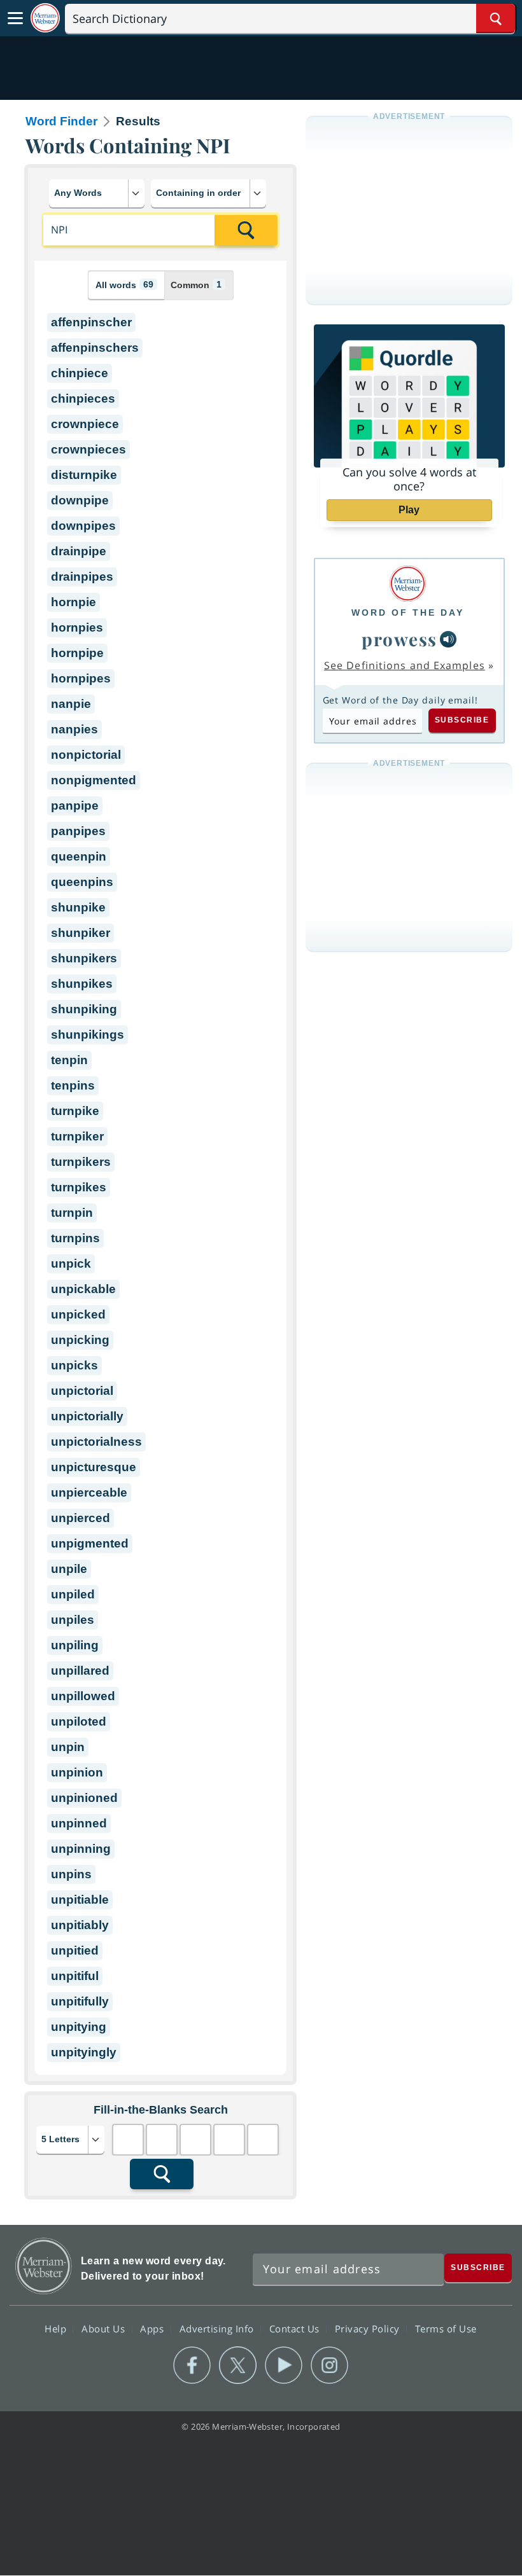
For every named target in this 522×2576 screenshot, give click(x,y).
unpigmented (90, 1543)
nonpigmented (94, 780)
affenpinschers (95, 348)
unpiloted (79, 1721)
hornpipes (81, 678)
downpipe (80, 500)
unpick (71, 1264)
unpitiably (80, 1925)
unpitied (75, 1950)
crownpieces (88, 449)
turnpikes (79, 1187)
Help (57, 2329)
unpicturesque (94, 1467)
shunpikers (84, 958)
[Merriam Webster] (408, 584)
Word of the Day (408, 613)
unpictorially (87, 1416)
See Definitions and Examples (405, 665)
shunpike (78, 907)
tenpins (73, 1085)
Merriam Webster (44, 2266)
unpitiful (75, 1976)
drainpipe (79, 551)
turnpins (75, 1238)
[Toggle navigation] (15, 18)
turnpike (75, 1111)
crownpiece (85, 424)
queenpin (79, 856)
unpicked (78, 1314)
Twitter (238, 2365)
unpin (68, 1747)
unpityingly (84, 2052)
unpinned (79, 1823)
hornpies (77, 627)
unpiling (75, 1645)
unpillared (80, 1671)
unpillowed (83, 1696)
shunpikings (88, 1035)
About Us (105, 2329)
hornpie (74, 602)
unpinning (81, 1849)
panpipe (75, 806)
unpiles (73, 1620)
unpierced (81, 1518)
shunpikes (82, 984)
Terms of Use (446, 2329)
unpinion (77, 1772)
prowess (399, 639)
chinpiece (80, 373)
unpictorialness (96, 1442)
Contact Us (296, 2329)
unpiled (73, 1594)
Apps (153, 2329)
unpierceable (89, 1492)
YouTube (284, 2365)
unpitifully (80, 2001)
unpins (71, 1874)
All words (124, 285)
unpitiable (80, 1900)
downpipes (83, 526)
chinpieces (83, 398)
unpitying (79, 2027)
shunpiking (84, 1009)
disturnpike (84, 475)
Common (196, 285)
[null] (448, 639)
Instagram (329, 2365)
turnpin (72, 1213)
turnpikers (81, 1162)
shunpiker (81, 933)
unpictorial (82, 1391)
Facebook (192, 2365)
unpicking (80, 1340)
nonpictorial (86, 755)
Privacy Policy (369, 2329)
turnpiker (77, 1136)
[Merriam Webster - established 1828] (45, 18)
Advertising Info (218, 2329)
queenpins (82, 882)
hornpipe (77, 653)
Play (409, 510)
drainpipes (82, 577)
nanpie (71, 704)
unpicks (74, 1365)
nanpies (74, 729)
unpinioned (84, 1798)
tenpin (69, 1060)
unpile (69, 1569)
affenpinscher (91, 322)
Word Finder (61, 121)
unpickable (83, 1289)
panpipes (78, 831)
